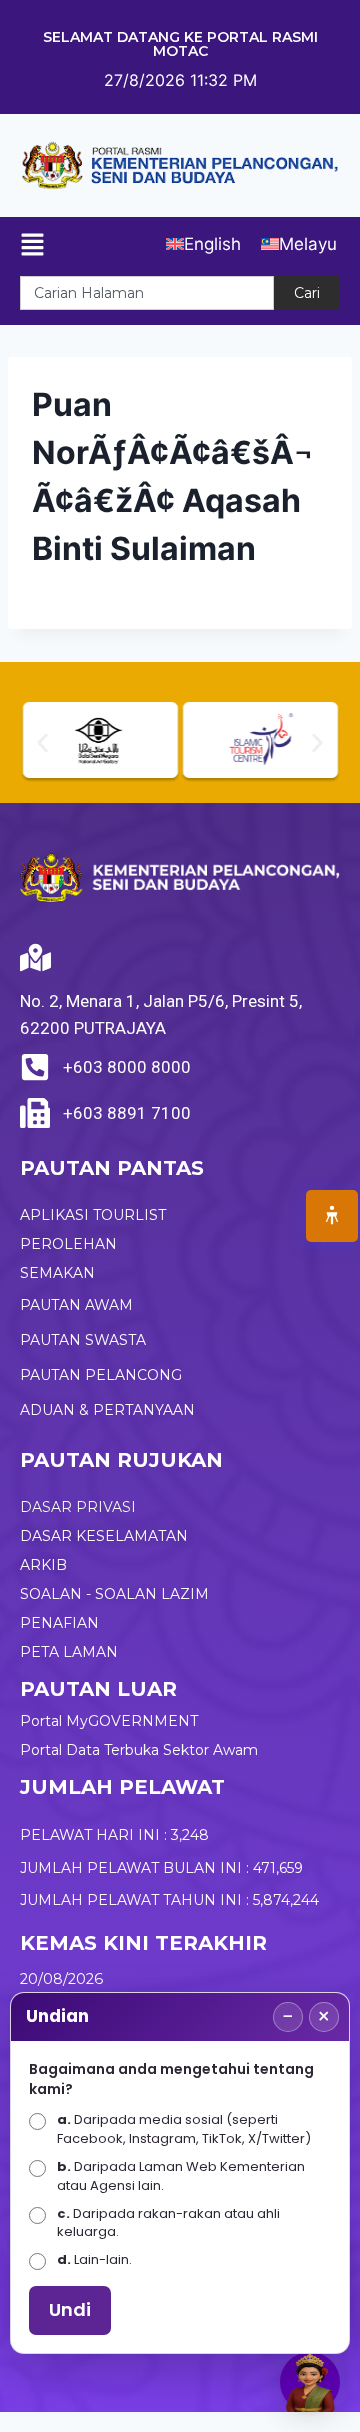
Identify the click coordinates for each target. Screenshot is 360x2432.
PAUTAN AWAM (76, 1305)
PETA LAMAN (69, 1652)
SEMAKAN (57, 1273)
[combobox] (147, 293)
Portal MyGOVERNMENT (109, 1721)
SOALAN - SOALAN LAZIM (114, 1594)
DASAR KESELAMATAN (104, 1536)
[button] (42, 742)
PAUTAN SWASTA (83, 1340)
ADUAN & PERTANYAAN (107, 1410)
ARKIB (43, 1565)
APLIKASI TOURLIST (93, 1215)
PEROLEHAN (68, 1244)
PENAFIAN (59, 1623)
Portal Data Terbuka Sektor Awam (139, 1750)
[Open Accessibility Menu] (332, 1216)
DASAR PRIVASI (78, 1507)
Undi (70, 2309)
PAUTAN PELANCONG (101, 1375)
